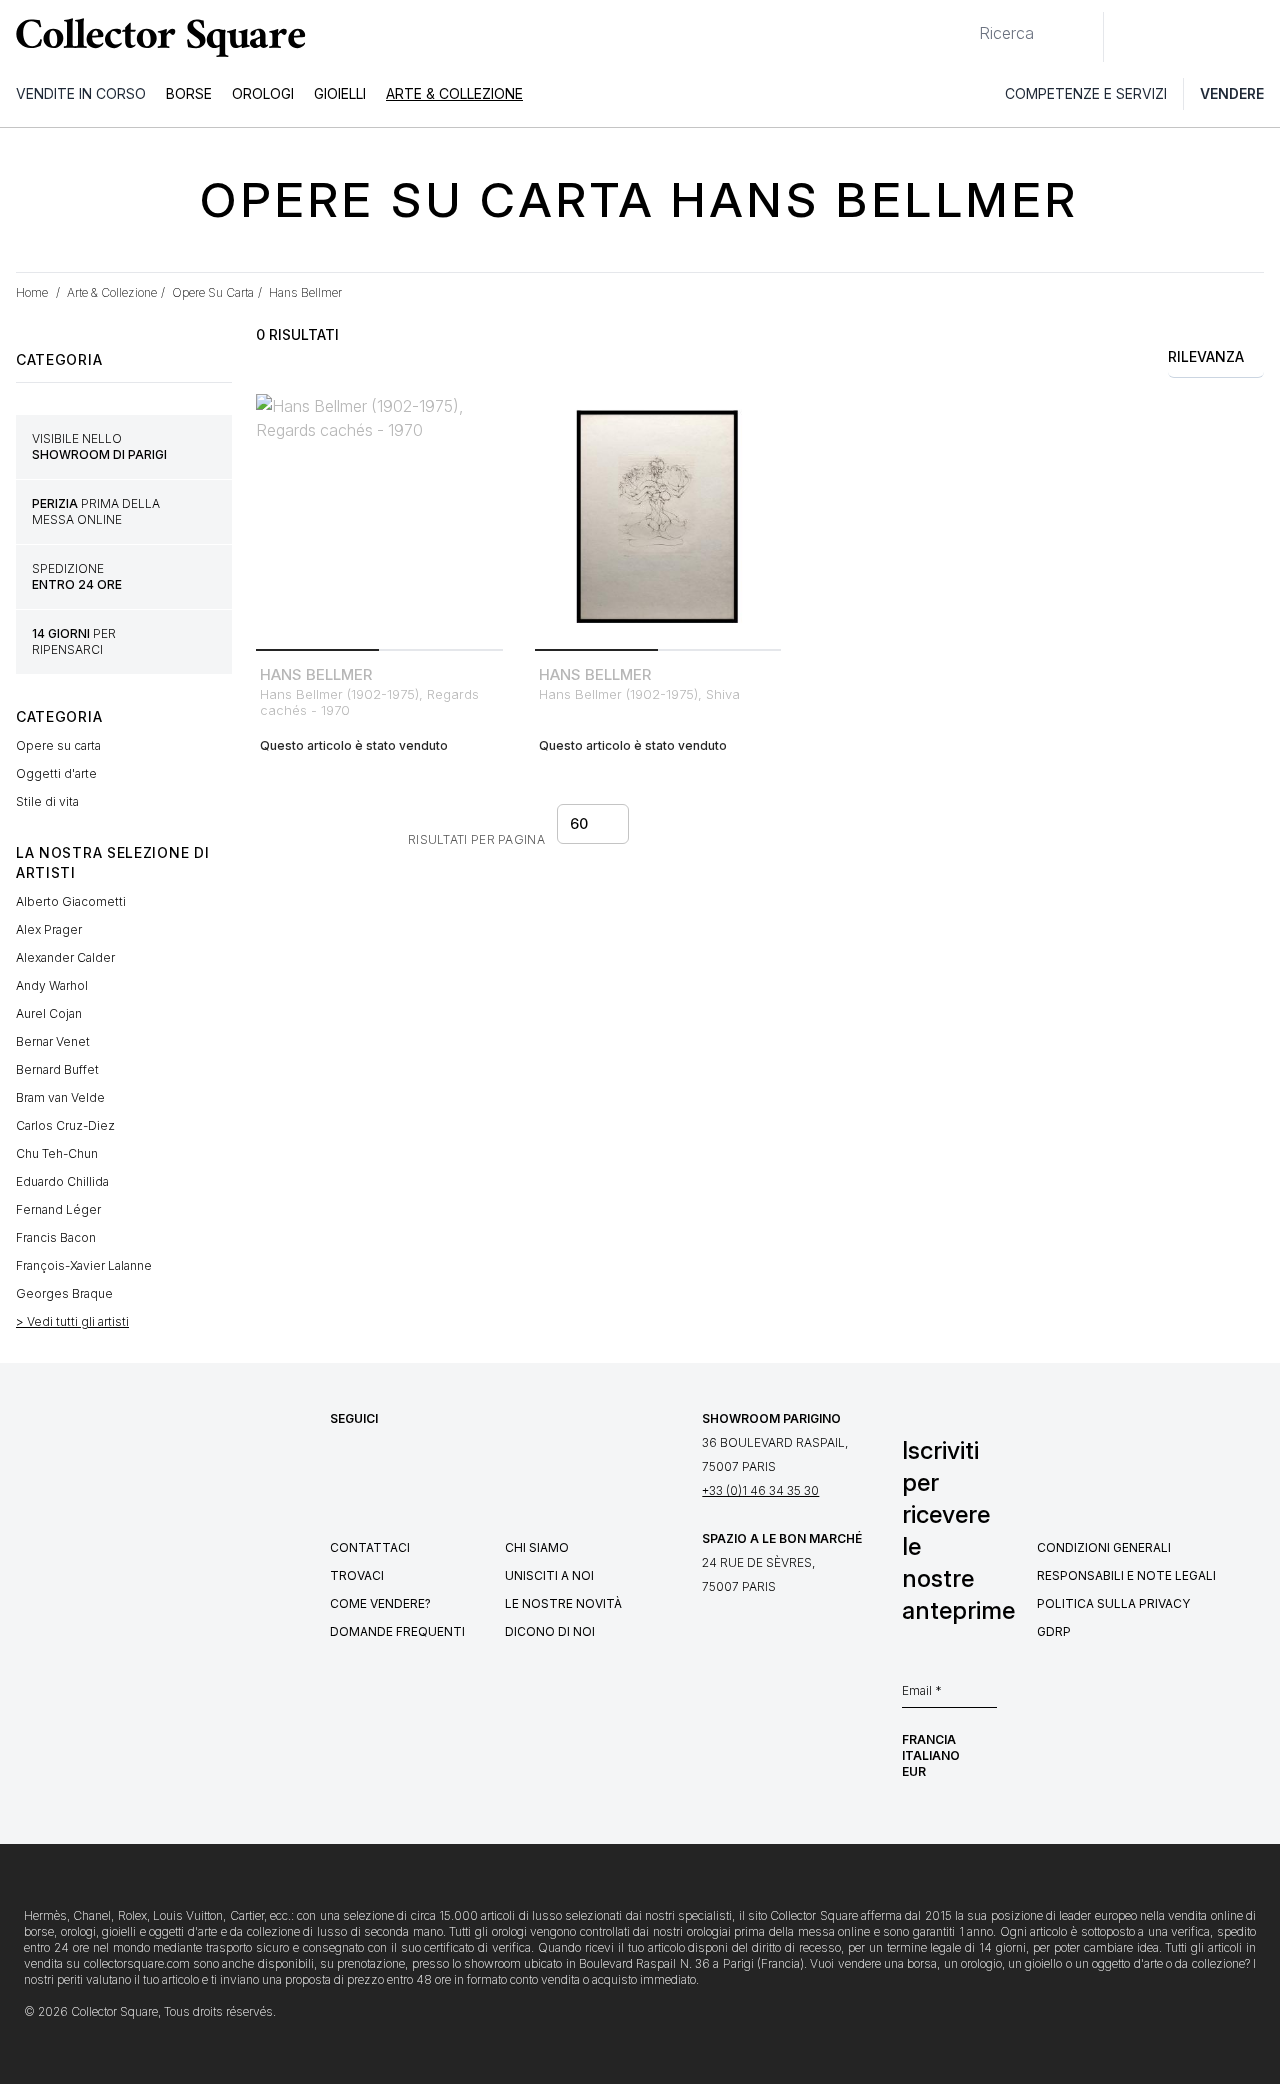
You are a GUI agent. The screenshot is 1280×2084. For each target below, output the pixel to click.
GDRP (1054, 1631)
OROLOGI (263, 93)
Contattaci (370, 1547)
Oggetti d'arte (56, 773)
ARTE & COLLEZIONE (454, 93)
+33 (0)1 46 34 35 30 (760, 1490)
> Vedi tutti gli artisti (72, 1321)
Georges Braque (64, 1293)
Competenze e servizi (1086, 93)
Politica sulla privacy (1113, 1603)
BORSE (189, 93)
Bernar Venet (53, 1041)
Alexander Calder (65, 957)
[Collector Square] (156, 37)
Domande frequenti (397, 1631)
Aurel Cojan (49, 1013)
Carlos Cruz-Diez (65, 1125)
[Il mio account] (1258, 37)
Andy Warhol (52, 985)
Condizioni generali (1104, 1547)
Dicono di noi (550, 1631)
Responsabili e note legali (1126, 1575)
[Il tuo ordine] (1218, 37)
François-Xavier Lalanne (84, 1265)
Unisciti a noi (549, 1575)
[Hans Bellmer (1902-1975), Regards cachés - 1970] (379, 517)
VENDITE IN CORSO (81, 93)
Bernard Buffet (57, 1069)
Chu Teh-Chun (57, 1153)
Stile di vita (47, 801)
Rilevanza (1206, 356)
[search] (963, 25)
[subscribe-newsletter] (987, 1696)
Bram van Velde (60, 1097)
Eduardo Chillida (62, 1181)
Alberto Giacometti (71, 901)
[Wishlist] (1174, 37)
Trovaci (357, 1575)
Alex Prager (49, 929)
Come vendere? (380, 1603)
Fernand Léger (58, 1209)
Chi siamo (537, 1547)
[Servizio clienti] (1130, 37)
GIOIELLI (340, 93)
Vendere (1232, 93)
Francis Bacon (56, 1237)
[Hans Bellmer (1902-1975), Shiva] (658, 517)
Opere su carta (58, 745)
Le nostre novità (563, 1603)
